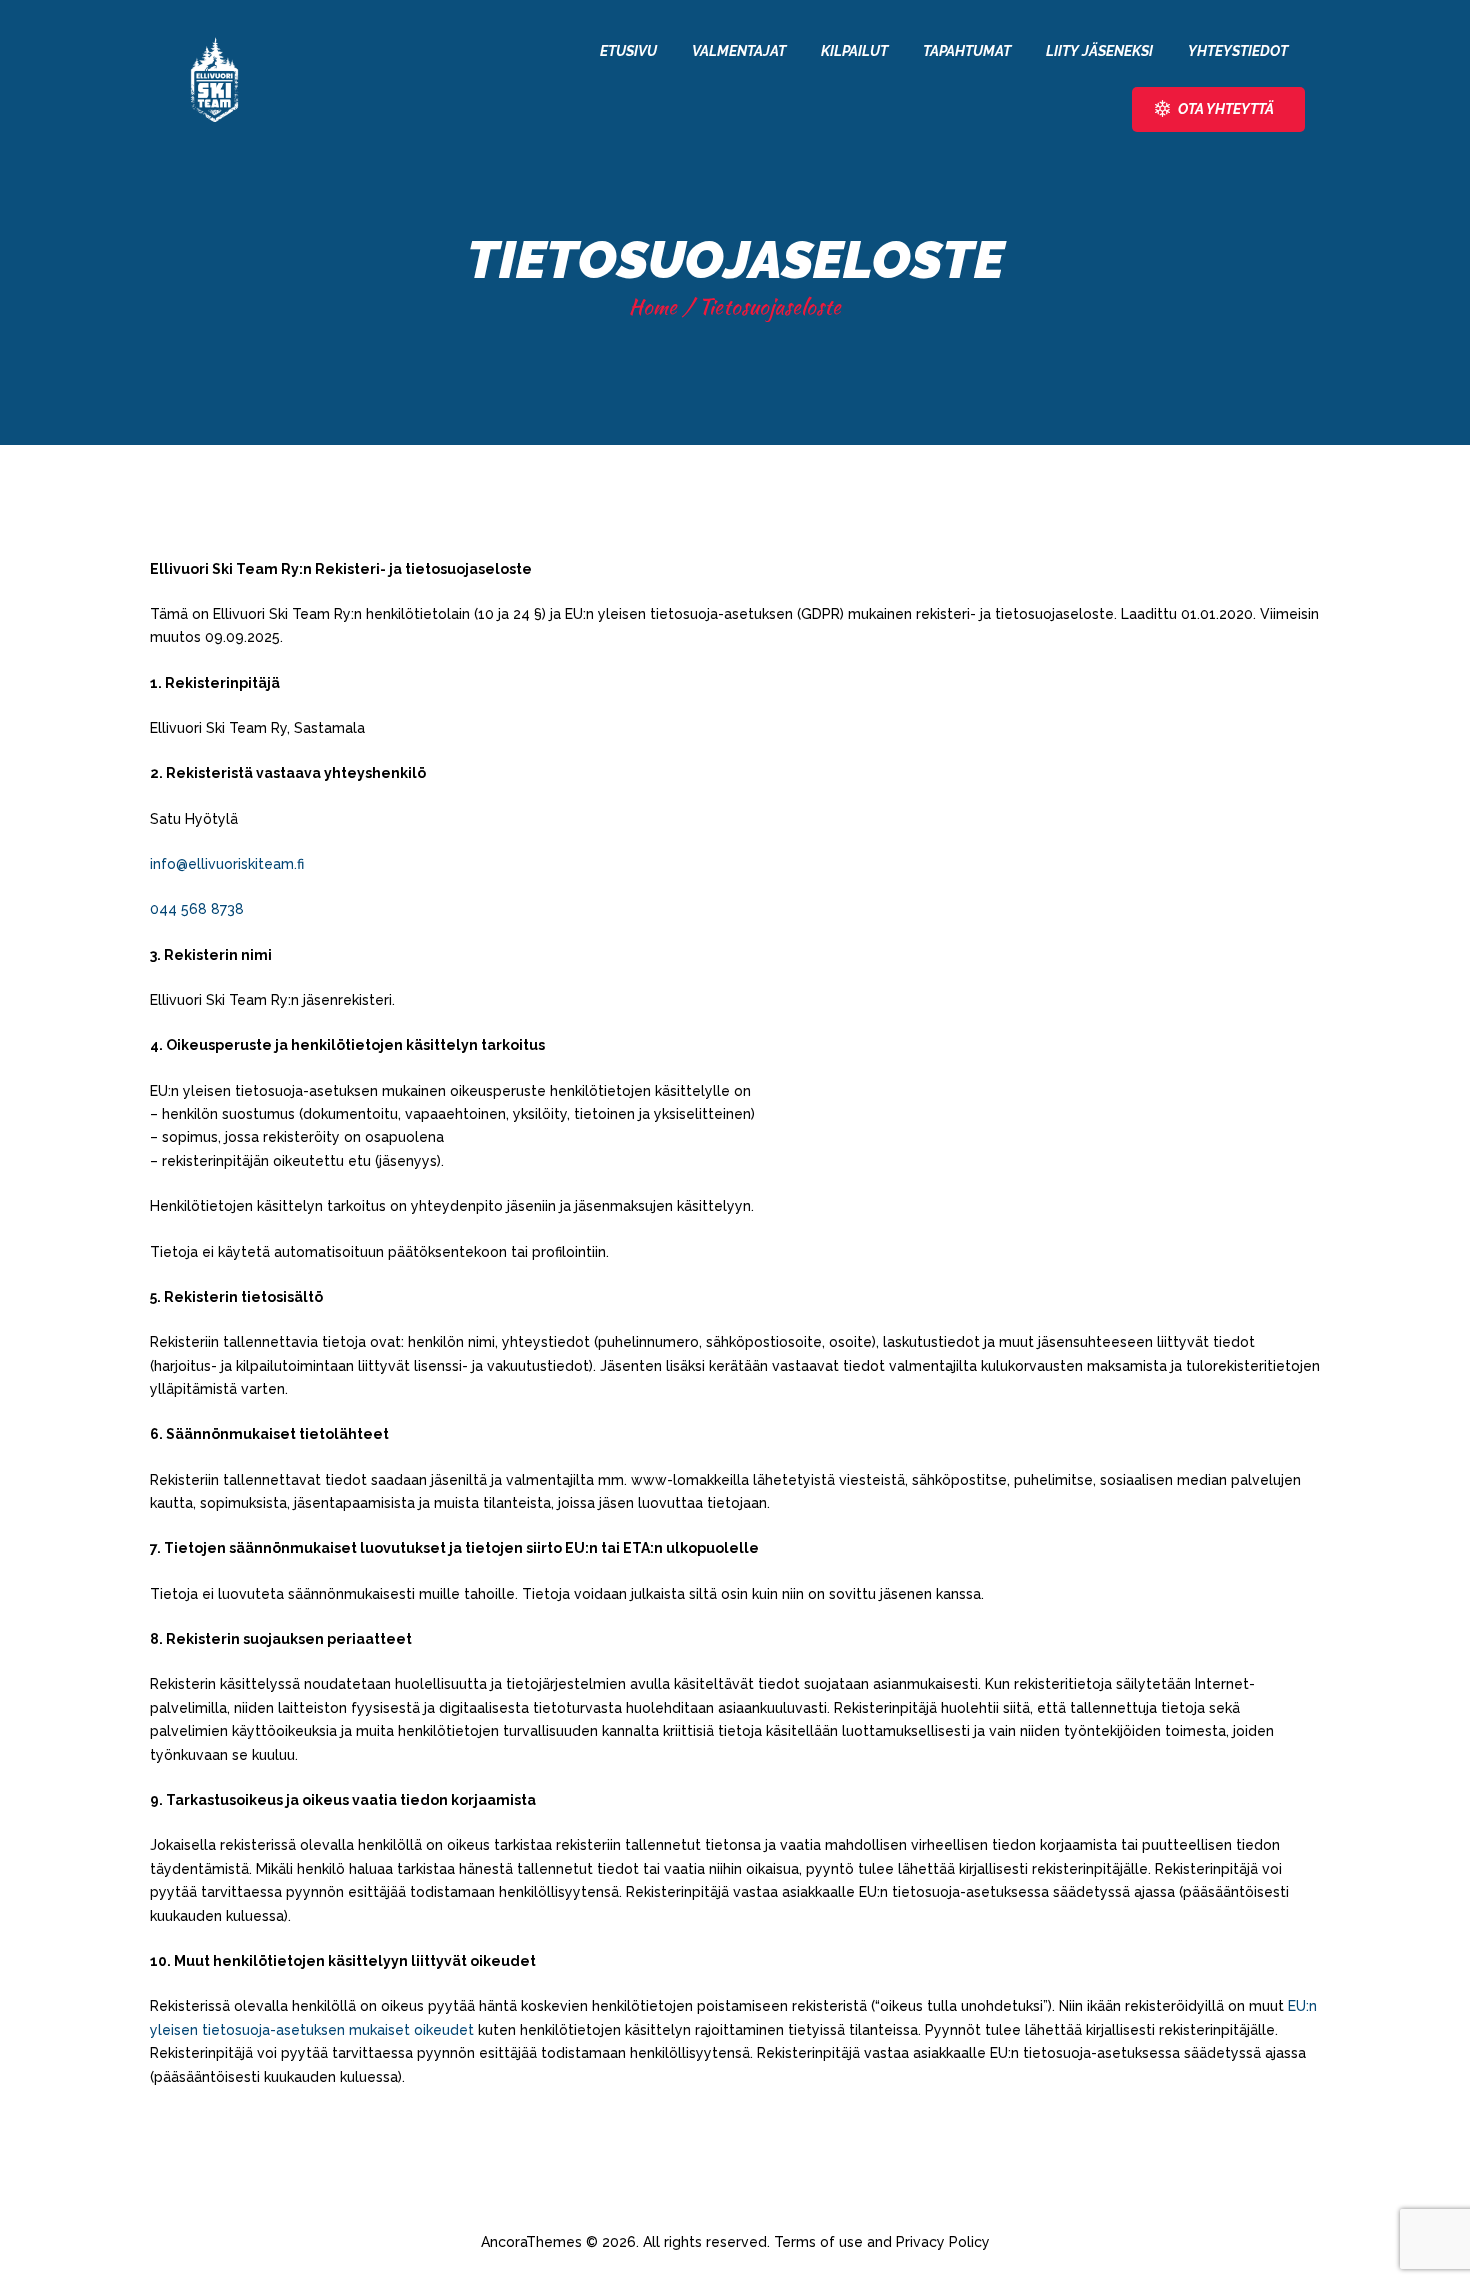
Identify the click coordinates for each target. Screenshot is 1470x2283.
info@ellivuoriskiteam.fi (227, 864)
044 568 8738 (197, 909)
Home (653, 306)
